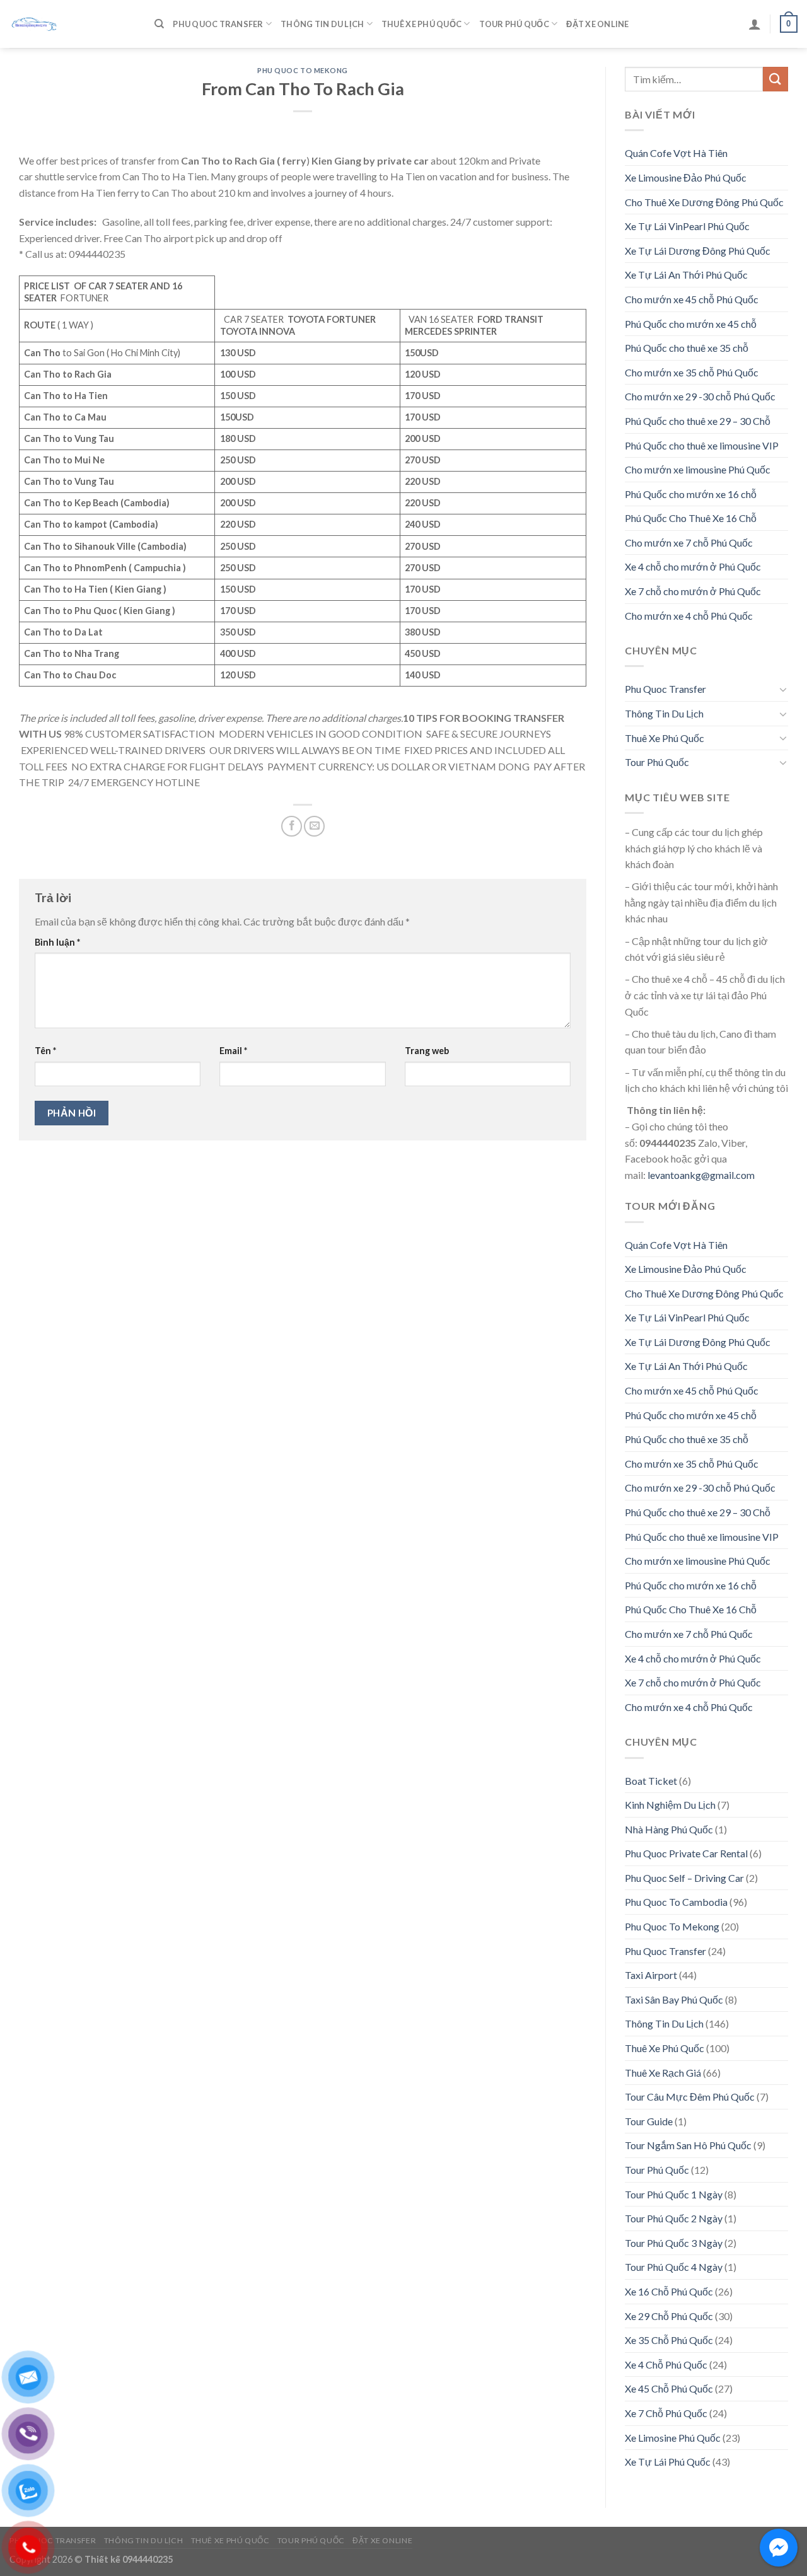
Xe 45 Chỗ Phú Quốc (669, 2388)
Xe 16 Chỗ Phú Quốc (669, 2291)
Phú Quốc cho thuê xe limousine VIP (702, 445)
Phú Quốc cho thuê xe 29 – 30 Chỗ (698, 421)
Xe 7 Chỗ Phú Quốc (666, 2413)
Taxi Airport (651, 1975)
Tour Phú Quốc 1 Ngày (674, 2194)
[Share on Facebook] (292, 826)
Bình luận (57, 942)
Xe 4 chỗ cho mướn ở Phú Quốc (693, 566)
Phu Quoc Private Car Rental (686, 1853)
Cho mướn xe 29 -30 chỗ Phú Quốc (700, 396)
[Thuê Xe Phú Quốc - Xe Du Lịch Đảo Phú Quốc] (73, 24)
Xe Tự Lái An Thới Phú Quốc (686, 275)
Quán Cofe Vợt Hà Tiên (676, 153)
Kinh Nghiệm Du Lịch (670, 1805)
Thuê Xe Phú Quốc (421, 24)
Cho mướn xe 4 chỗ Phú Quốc (689, 616)
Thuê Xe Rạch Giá (663, 2073)
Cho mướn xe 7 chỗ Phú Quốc (689, 542)
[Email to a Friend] (314, 826)
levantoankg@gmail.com (701, 1175)
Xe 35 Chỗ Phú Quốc (669, 2340)
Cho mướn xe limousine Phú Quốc (698, 469)
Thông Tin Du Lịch (322, 24)
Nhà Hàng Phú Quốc (669, 1829)
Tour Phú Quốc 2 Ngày (674, 2218)
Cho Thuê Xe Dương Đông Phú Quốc (704, 202)
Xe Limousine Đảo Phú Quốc (686, 177)
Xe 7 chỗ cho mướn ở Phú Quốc (693, 591)
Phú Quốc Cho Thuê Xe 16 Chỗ (691, 518)
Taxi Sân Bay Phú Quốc (674, 1999)
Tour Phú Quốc (514, 24)
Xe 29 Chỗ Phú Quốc (669, 2316)
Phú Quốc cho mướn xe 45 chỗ (691, 324)
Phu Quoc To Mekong (303, 70)
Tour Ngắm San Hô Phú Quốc (688, 2145)
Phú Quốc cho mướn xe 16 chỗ (691, 494)
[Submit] (775, 79)
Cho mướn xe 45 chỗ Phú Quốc (692, 299)
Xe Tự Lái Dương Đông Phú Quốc (698, 251)
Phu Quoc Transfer (218, 24)
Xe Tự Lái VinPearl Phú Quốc (687, 226)
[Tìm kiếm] (159, 24)
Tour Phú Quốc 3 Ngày (674, 2243)
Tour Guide (649, 2121)
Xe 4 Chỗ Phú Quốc (666, 2364)
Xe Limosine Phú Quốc (673, 2438)
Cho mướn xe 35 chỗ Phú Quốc (692, 372)
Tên (45, 1051)
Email (233, 1051)
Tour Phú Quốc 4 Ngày (674, 2267)
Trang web (427, 1051)
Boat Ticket (651, 1781)
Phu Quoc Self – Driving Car (684, 1878)
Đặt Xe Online (597, 24)
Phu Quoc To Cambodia (676, 1902)
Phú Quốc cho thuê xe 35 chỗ (687, 348)
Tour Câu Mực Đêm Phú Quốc (690, 2097)
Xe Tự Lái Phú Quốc (668, 2462)
